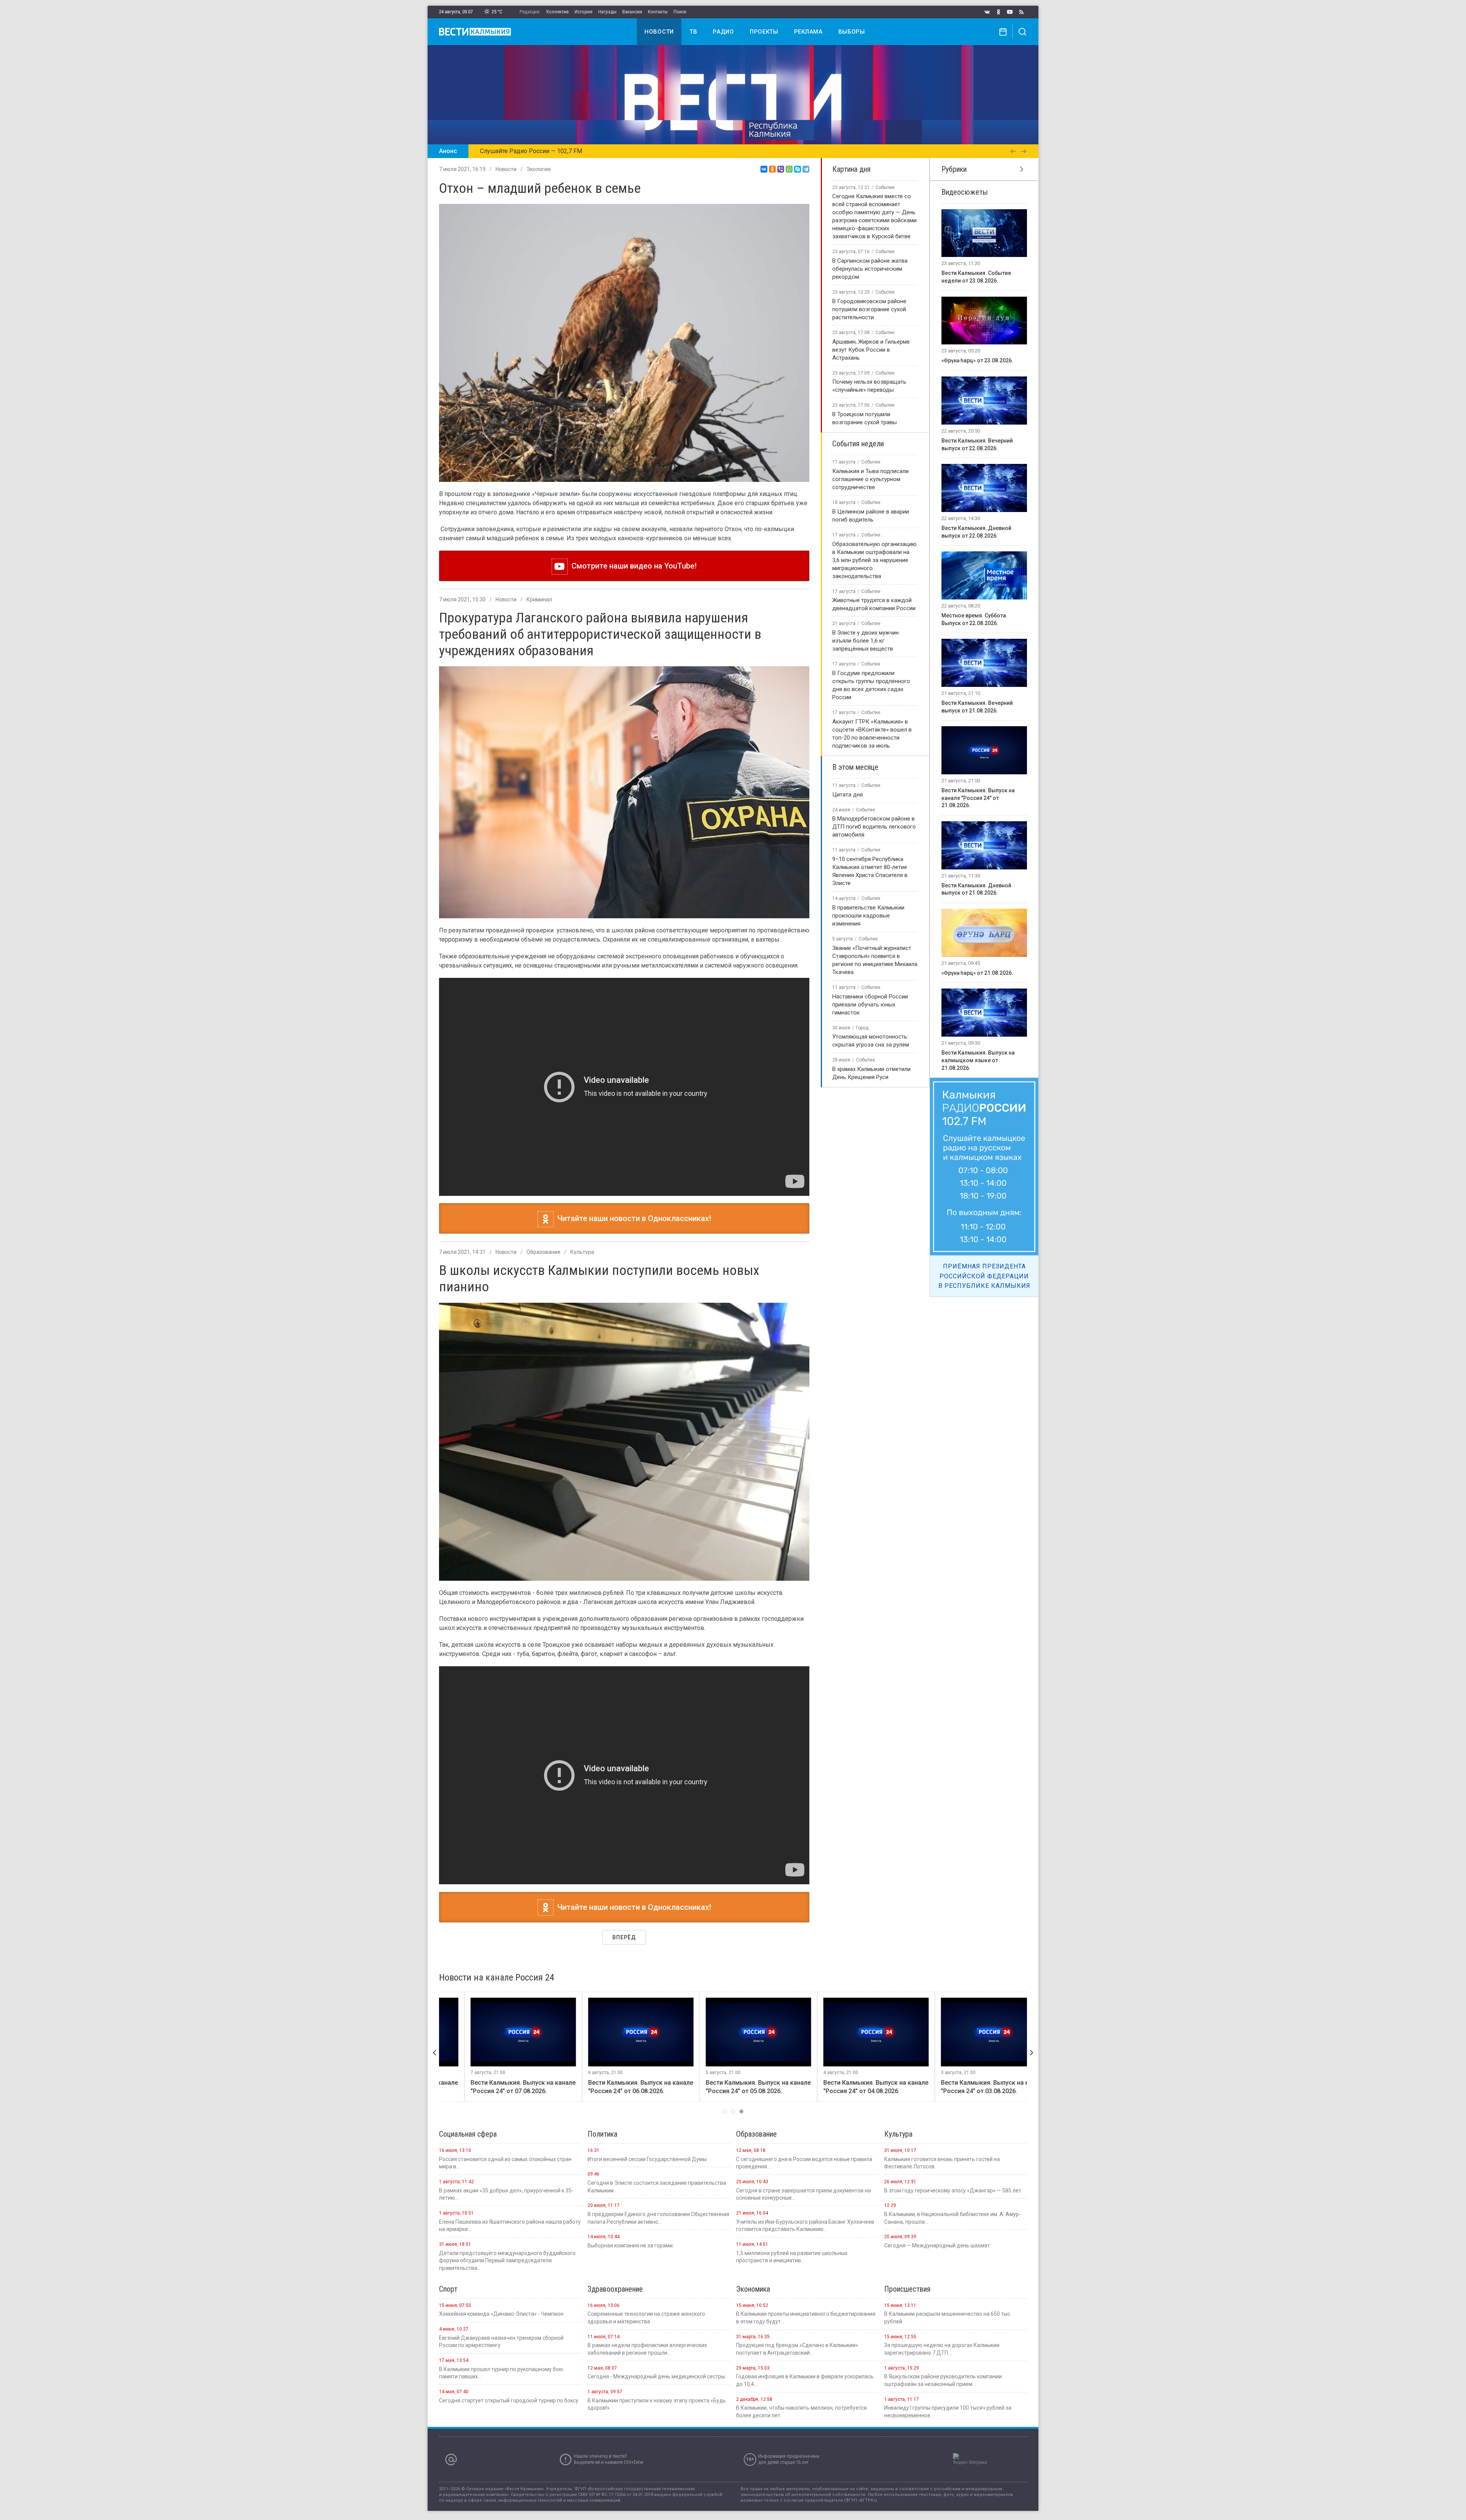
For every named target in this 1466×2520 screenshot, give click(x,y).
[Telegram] (806, 169)
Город (862, 1028)
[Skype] (798, 169)
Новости (659, 32)
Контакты (658, 12)
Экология (538, 169)
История (584, 12)
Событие (885, 187)
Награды (607, 12)
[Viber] (781, 169)
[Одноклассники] (772, 169)
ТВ (693, 32)
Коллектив (558, 12)
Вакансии (632, 12)
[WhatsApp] (789, 169)
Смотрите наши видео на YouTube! (632, 566)
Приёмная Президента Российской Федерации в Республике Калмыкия (984, 1276)
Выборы (852, 32)
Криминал (539, 599)
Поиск (680, 12)
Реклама (808, 32)
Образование (543, 1252)
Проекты (764, 32)
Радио (723, 32)
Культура (582, 1252)
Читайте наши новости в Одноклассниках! (632, 1218)
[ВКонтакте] (764, 169)
